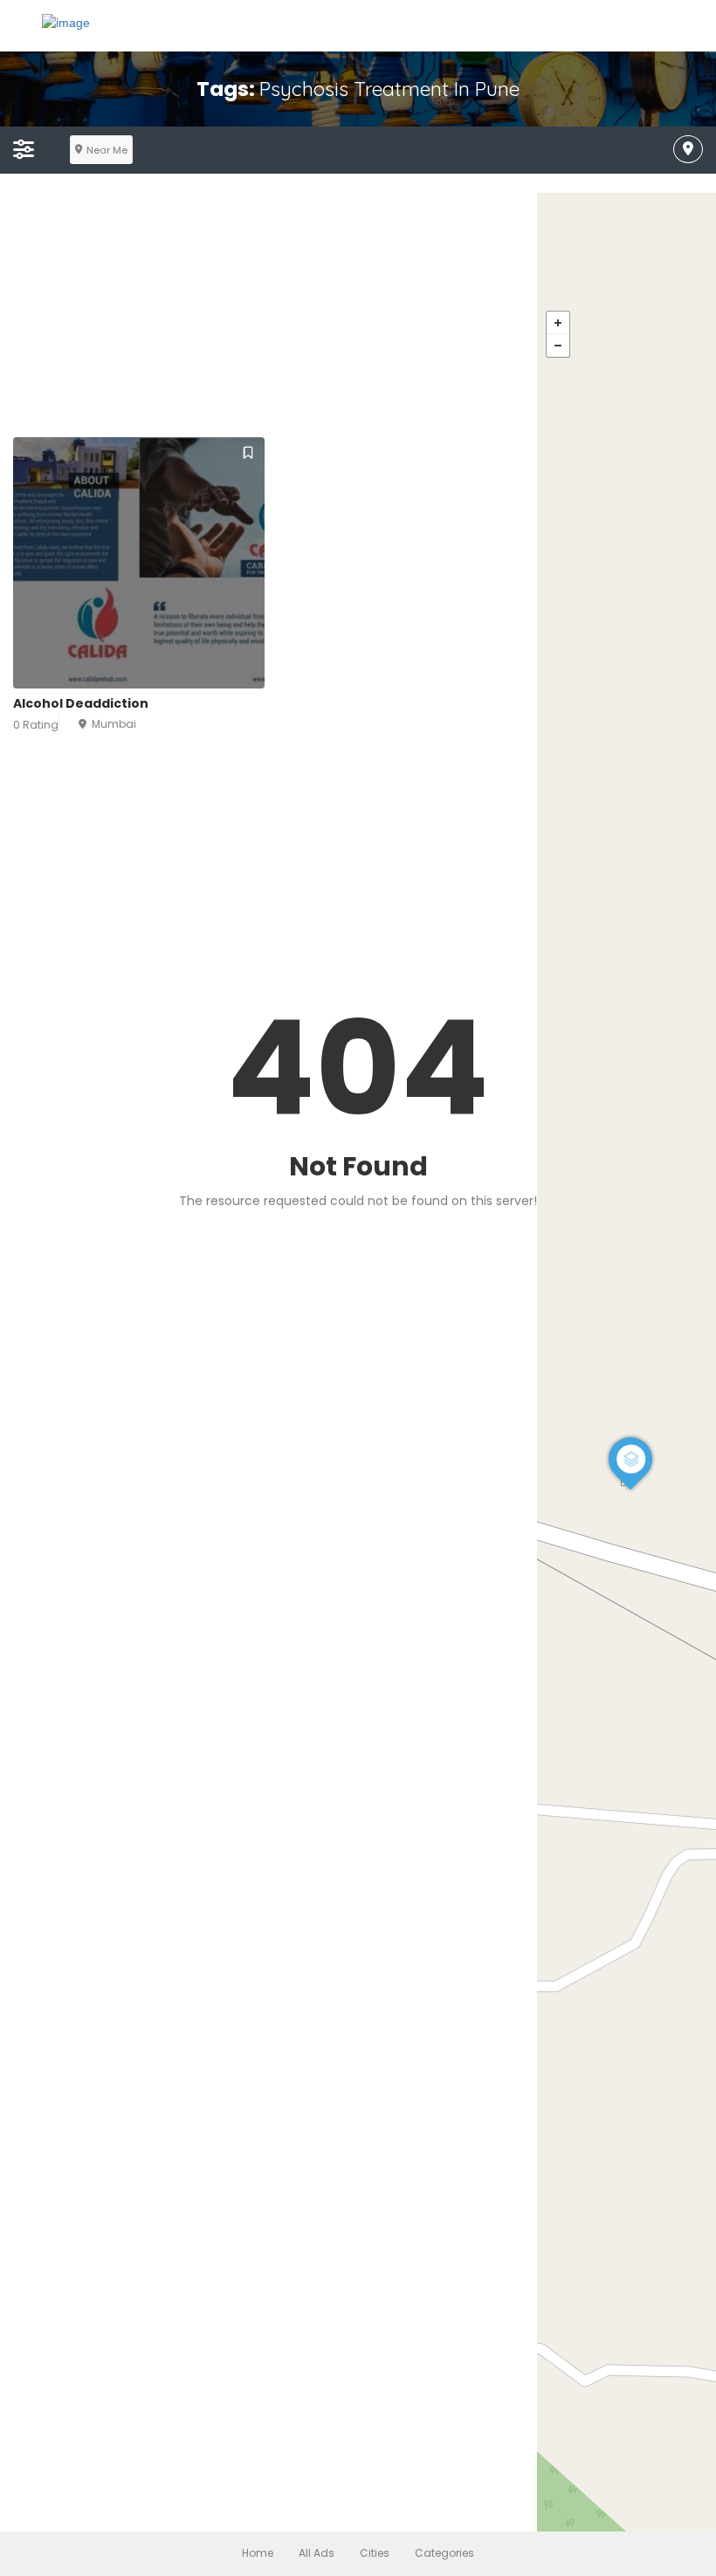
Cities (375, 2553)
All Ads (317, 2553)
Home (258, 2553)
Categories (444, 2553)
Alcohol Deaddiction (81, 703)
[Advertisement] (358, 315)
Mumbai (114, 724)
